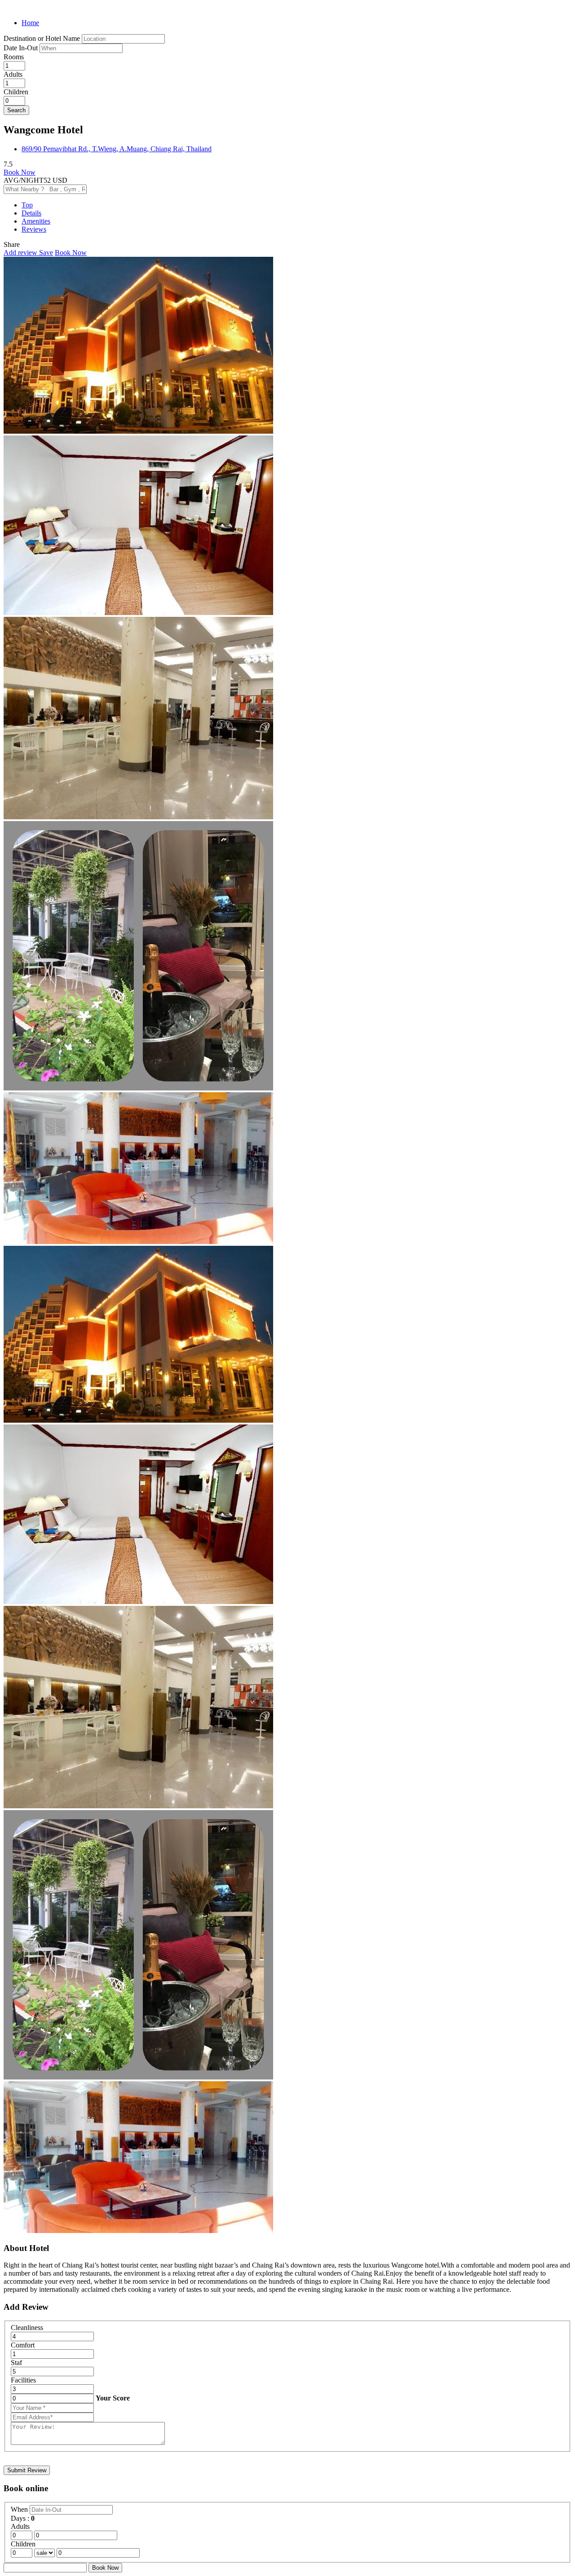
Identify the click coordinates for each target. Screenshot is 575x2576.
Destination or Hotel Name (42, 38)
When (20, 2509)
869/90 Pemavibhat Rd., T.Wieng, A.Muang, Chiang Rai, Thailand (117, 149)
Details (31, 213)
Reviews (34, 229)
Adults (13, 74)
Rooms (14, 57)
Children (16, 92)
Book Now (20, 172)
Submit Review (27, 2470)
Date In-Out (22, 48)
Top (27, 205)
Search (16, 110)
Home (30, 23)
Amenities (36, 221)
